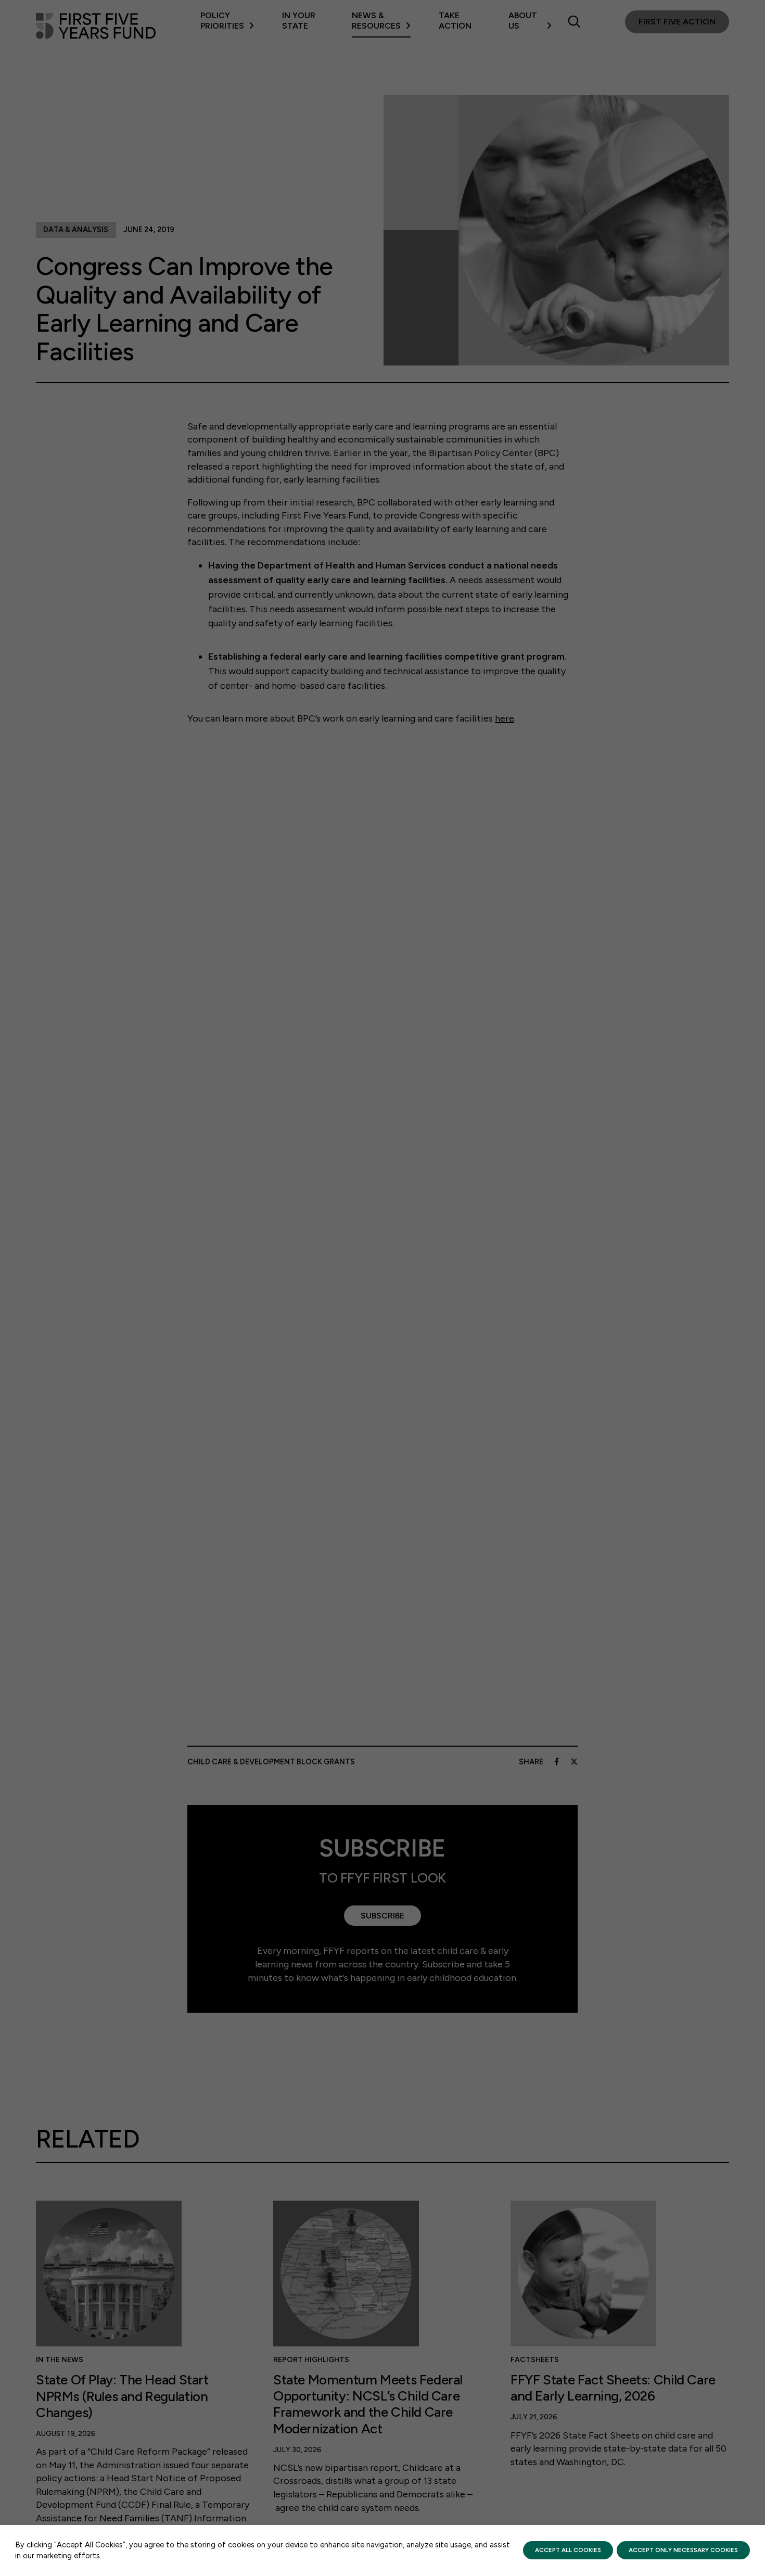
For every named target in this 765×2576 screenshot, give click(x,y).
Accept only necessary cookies (683, 2550)
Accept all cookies (568, 2550)
